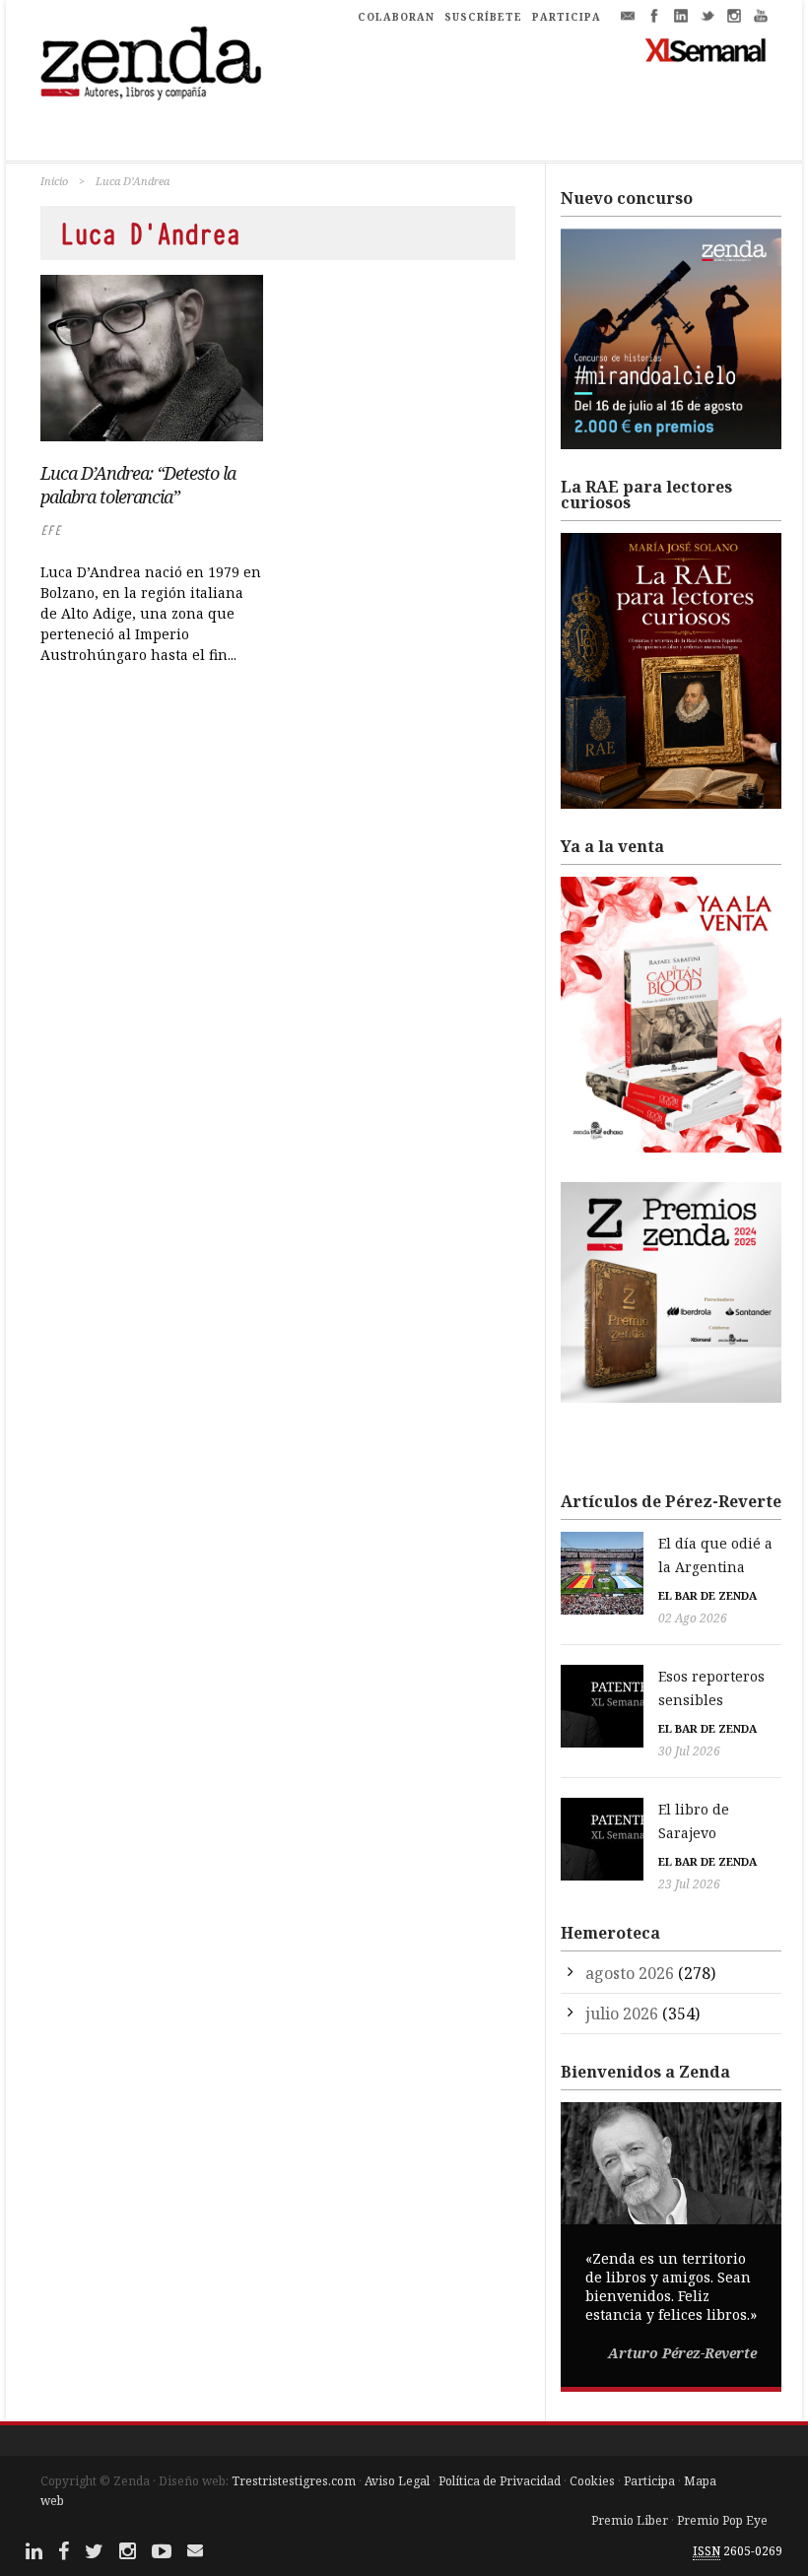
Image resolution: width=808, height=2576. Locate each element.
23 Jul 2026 (689, 1884)
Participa (649, 2481)
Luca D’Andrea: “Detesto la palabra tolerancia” (138, 485)
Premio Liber (630, 2520)
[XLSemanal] (706, 49)
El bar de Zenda (707, 1595)
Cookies (592, 2481)
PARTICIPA (567, 17)
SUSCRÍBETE (483, 17)
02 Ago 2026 (693, 1618)
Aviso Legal (397, 2481)
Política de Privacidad (500, 2481)
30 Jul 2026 (689, 1751)
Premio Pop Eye (722, 2520)
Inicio (54, 181)
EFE (51, 530)
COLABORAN (396, 17)
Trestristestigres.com (294, 2481)
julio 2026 (622, 2014)
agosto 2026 (630, 1973)
